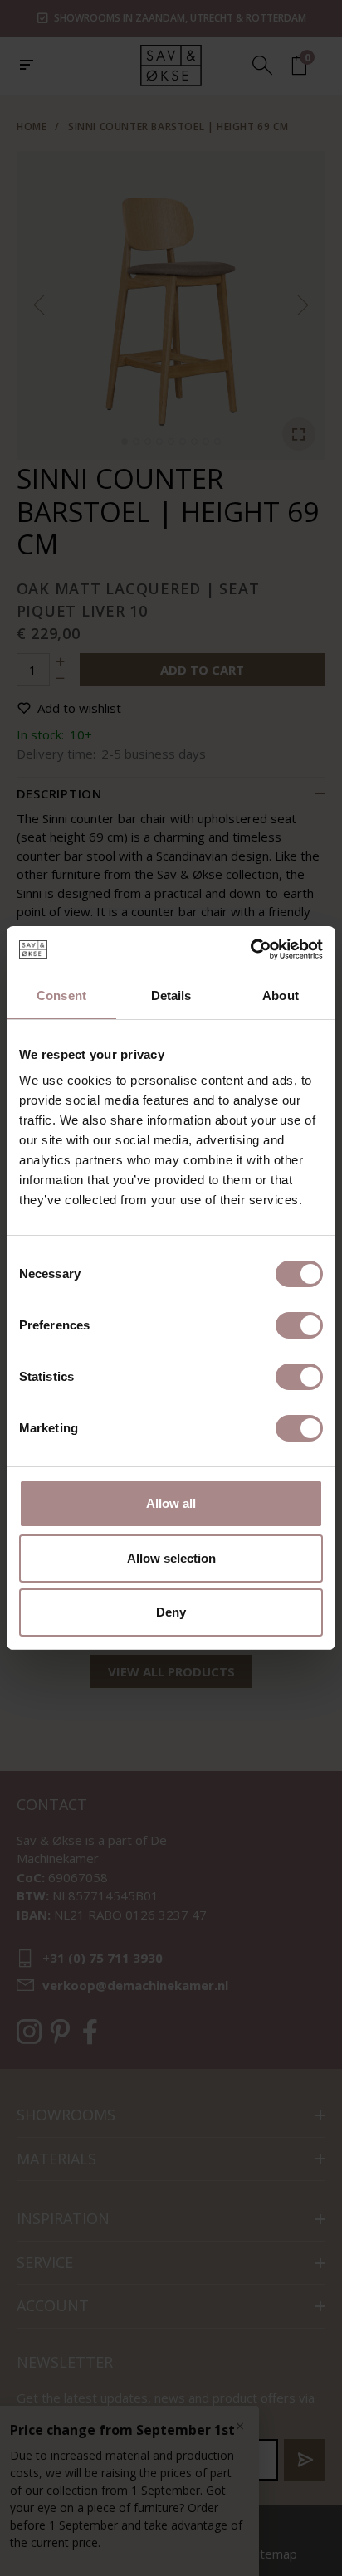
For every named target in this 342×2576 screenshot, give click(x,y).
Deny (171, 1612)
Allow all (171, 1503)
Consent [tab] (61, 995)
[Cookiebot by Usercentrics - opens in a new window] (250, 949)
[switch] (299, 1325)
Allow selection (171, 1558)
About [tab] (281, 995)
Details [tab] (171, 995)
